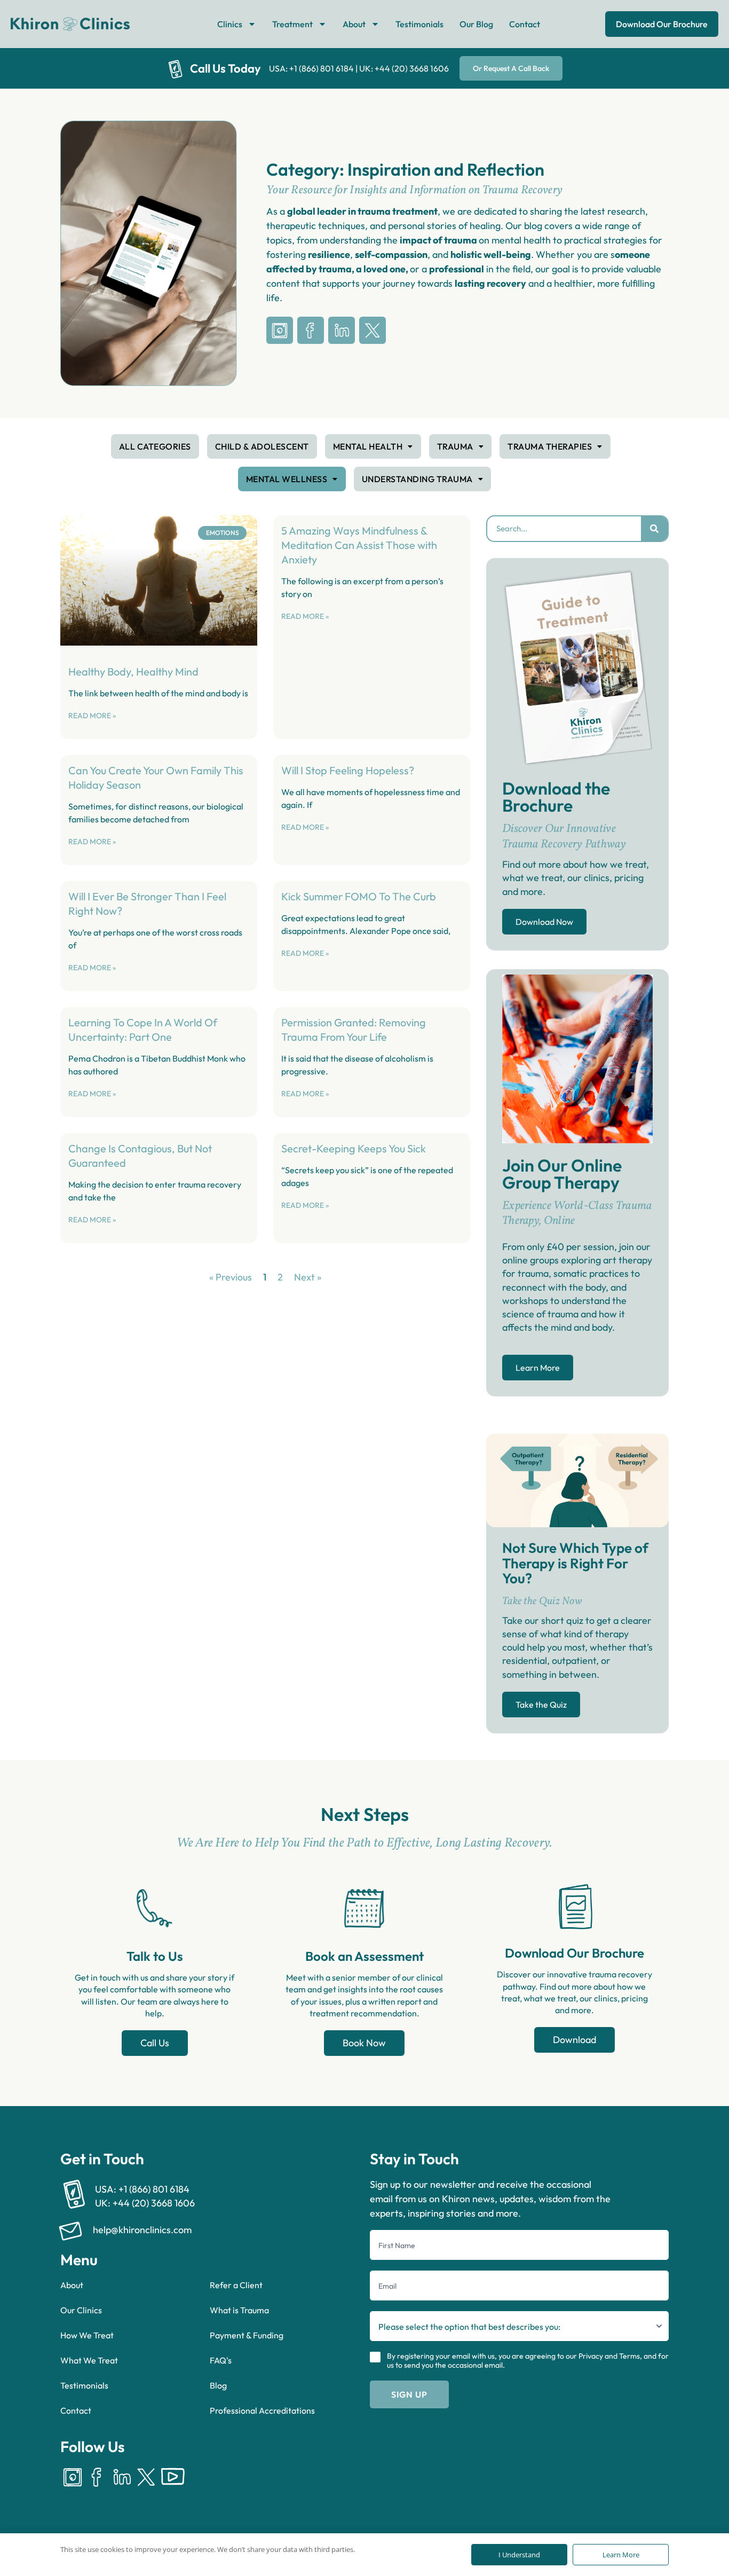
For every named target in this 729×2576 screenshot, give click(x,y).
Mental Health (368, 446)
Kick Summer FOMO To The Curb (359, 896)
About (354, 24)
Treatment (292, 24)
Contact (525, 24)
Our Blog (476, 24)
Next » (308, 1277)
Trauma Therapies (550, 446)
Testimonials (419, 24)
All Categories (155, 446)
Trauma (455, 446)
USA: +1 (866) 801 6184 (311, 68)
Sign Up (409, 2394)
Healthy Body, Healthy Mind (133, 672)
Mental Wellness (287, 479)
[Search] (654, 529)
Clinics (230, 24)
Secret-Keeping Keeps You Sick (354, 1148)
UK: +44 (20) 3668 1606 (404, 68)
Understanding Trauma (417, 479)
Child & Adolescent (262, 446)
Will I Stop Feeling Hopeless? (348, 770)
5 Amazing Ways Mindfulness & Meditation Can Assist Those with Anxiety (359, 545)
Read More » (92, 716)
